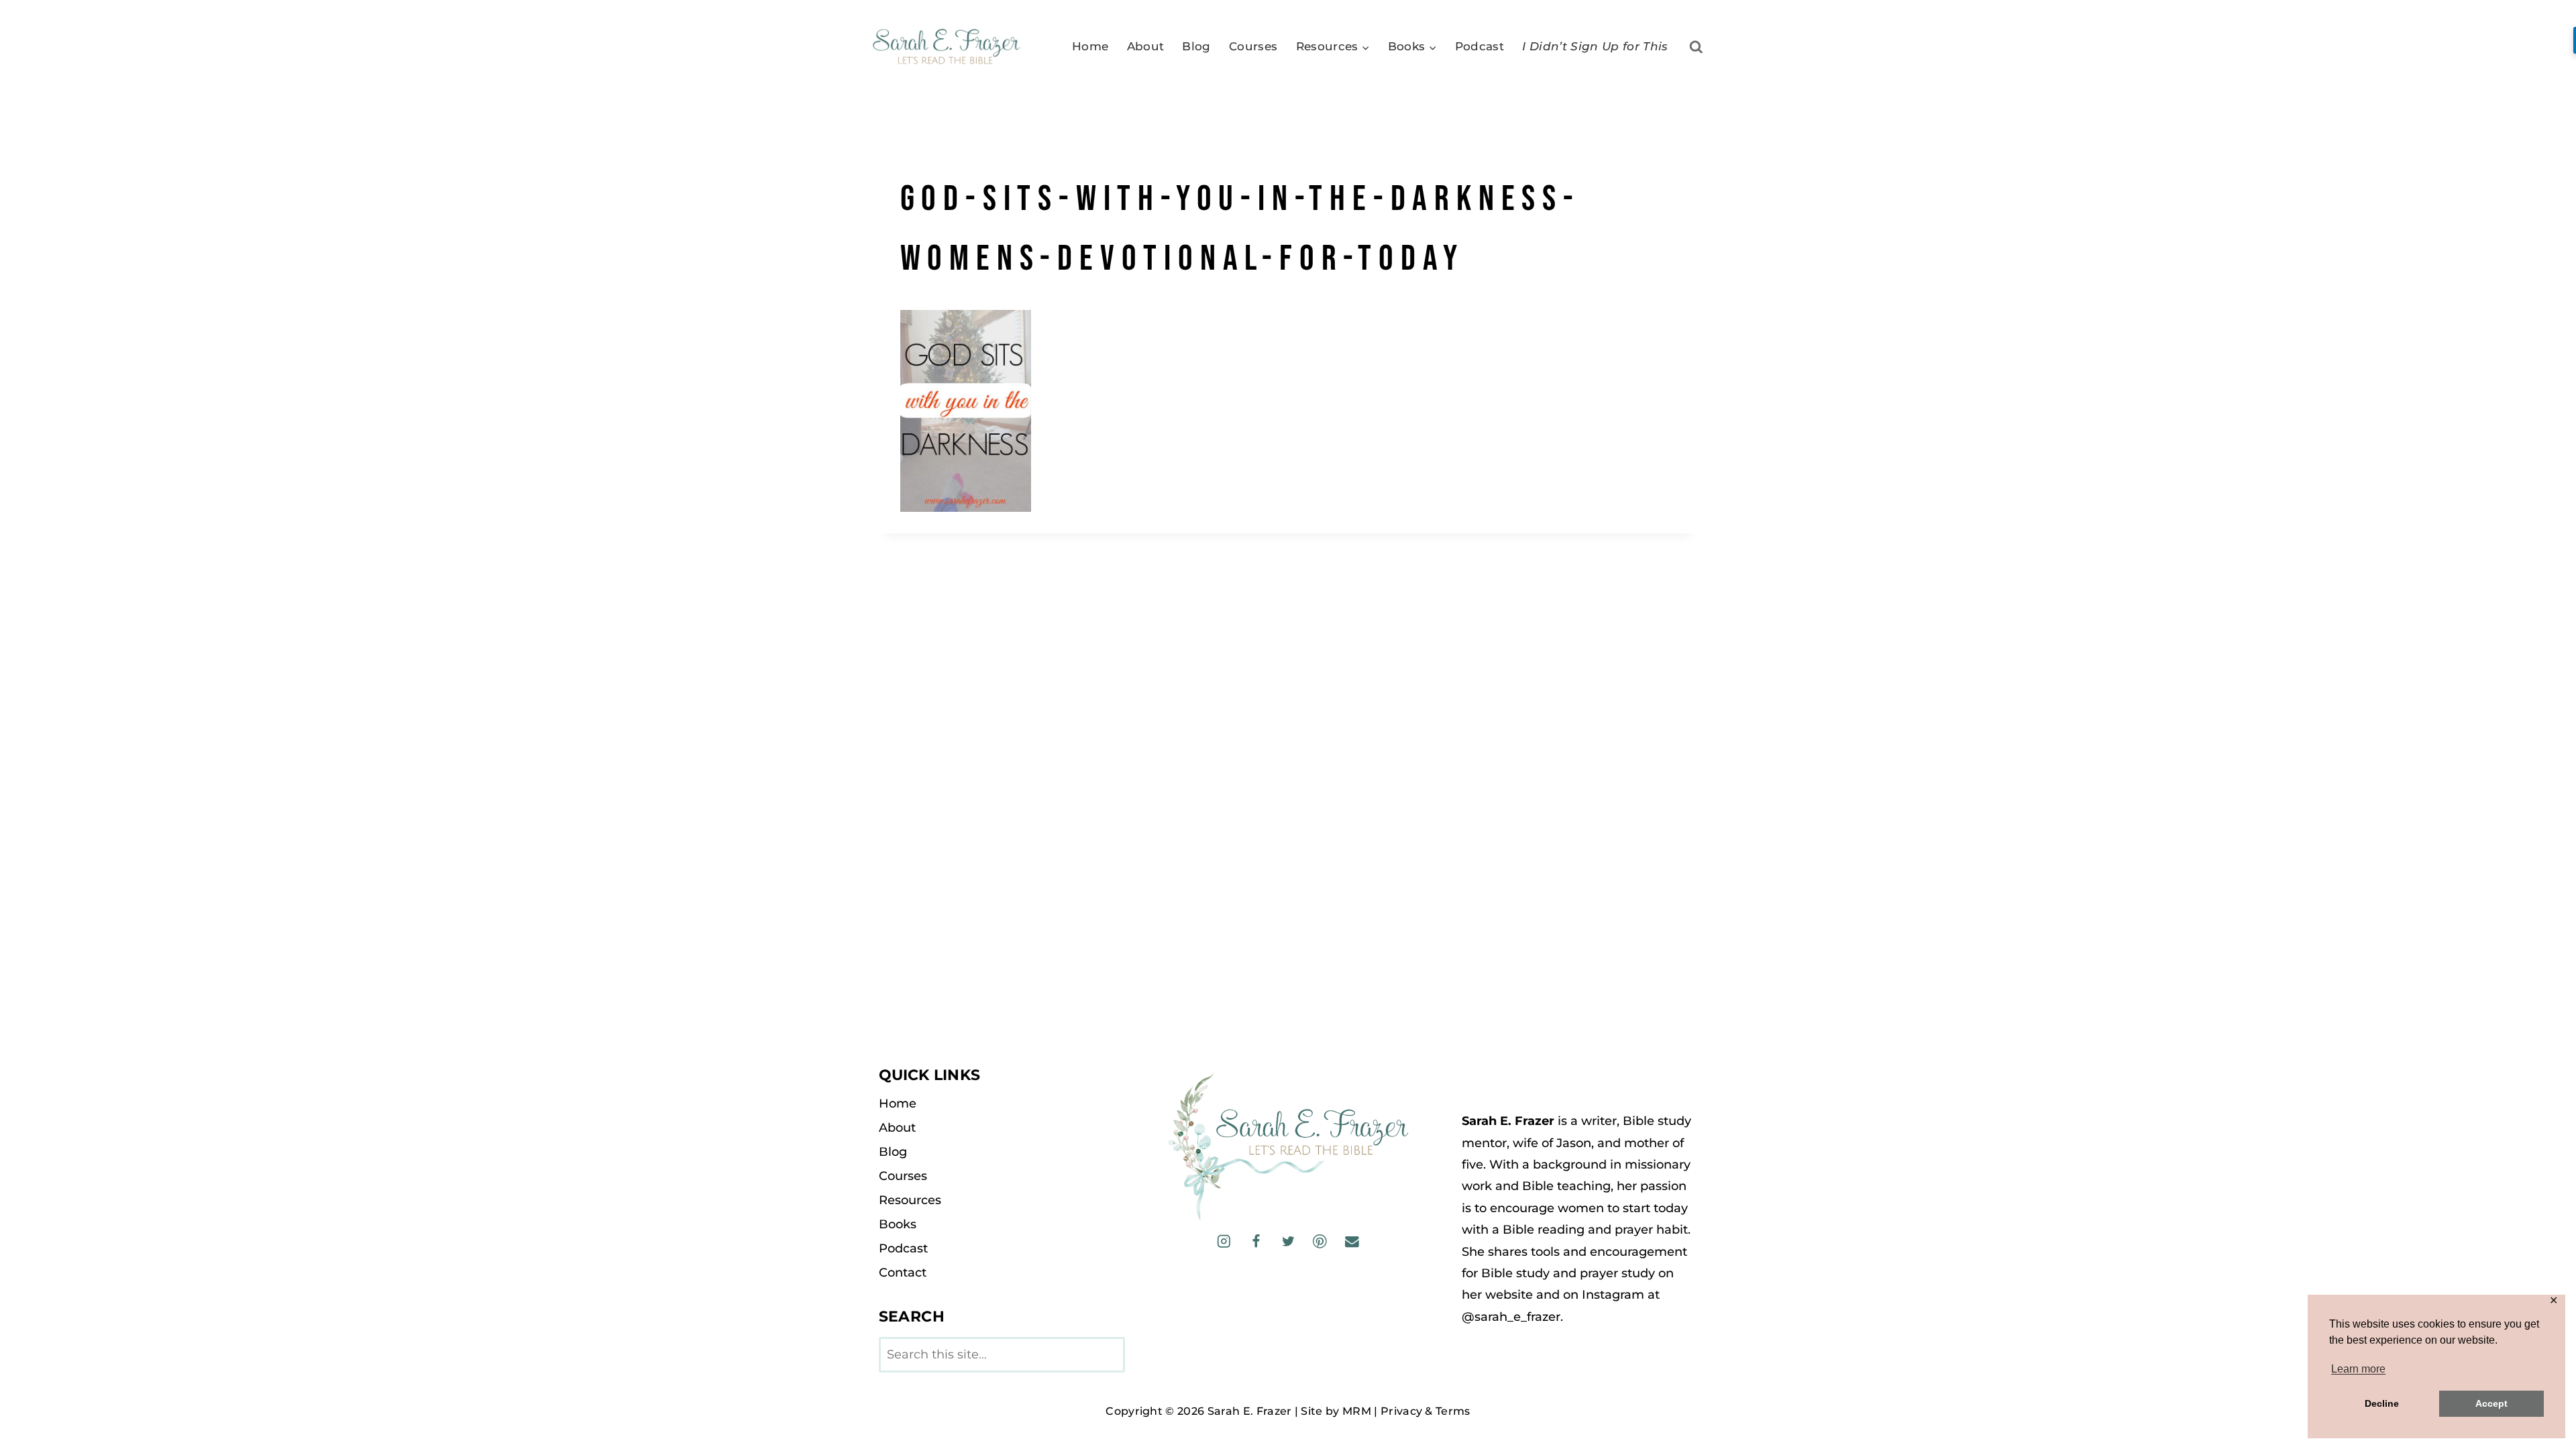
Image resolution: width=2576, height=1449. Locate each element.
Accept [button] (2491, 1403)
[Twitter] (1288, 1241)
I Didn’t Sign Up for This (1595, 46)
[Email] (1351, 1241)
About (1146, 46)
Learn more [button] (2358, 1369)
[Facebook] (1256, 1241)
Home (1090, 46)
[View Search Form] (1696, 47)
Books (898, 1224)
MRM (1357, 1411)
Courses (1253, 46)
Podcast (1480, 46)
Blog (1196, 46)
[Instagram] (1224, 1241)
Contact (903, 1273)
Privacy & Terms (1426, 1411)
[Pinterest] (1320, 1241)
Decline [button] (2382, 1403)
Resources (910, 1200)
